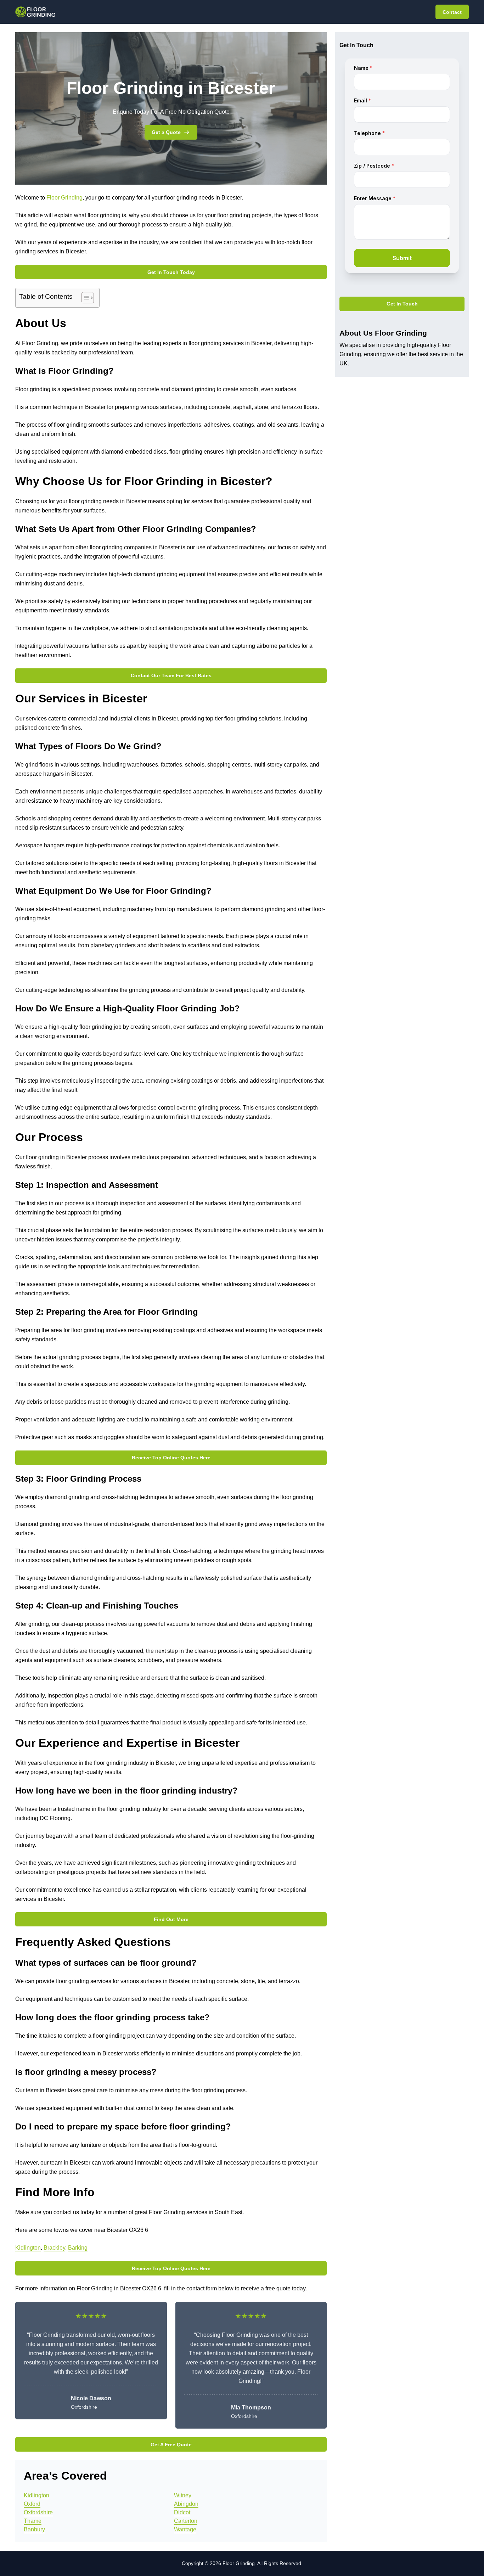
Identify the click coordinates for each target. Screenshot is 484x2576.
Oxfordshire (38, 2512)
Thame (33, 2521)
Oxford (32, 2504)
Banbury (34, 2529)
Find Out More (171, 1919)
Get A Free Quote (171, 2445)
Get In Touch (402, 304)
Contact (452, 12)
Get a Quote (166, 132)
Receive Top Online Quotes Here (171, 1458)
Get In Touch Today (171, 272)
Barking (78, 2248)
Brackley (54, 2248)
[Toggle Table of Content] (84, 298)
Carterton (186, 2521)
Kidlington (28, 2248)
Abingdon (186, 2504)
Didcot (182, 2512)
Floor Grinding (64, 198)
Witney (183, 2495)
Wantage (185, 2529)
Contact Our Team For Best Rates (171, 675)
